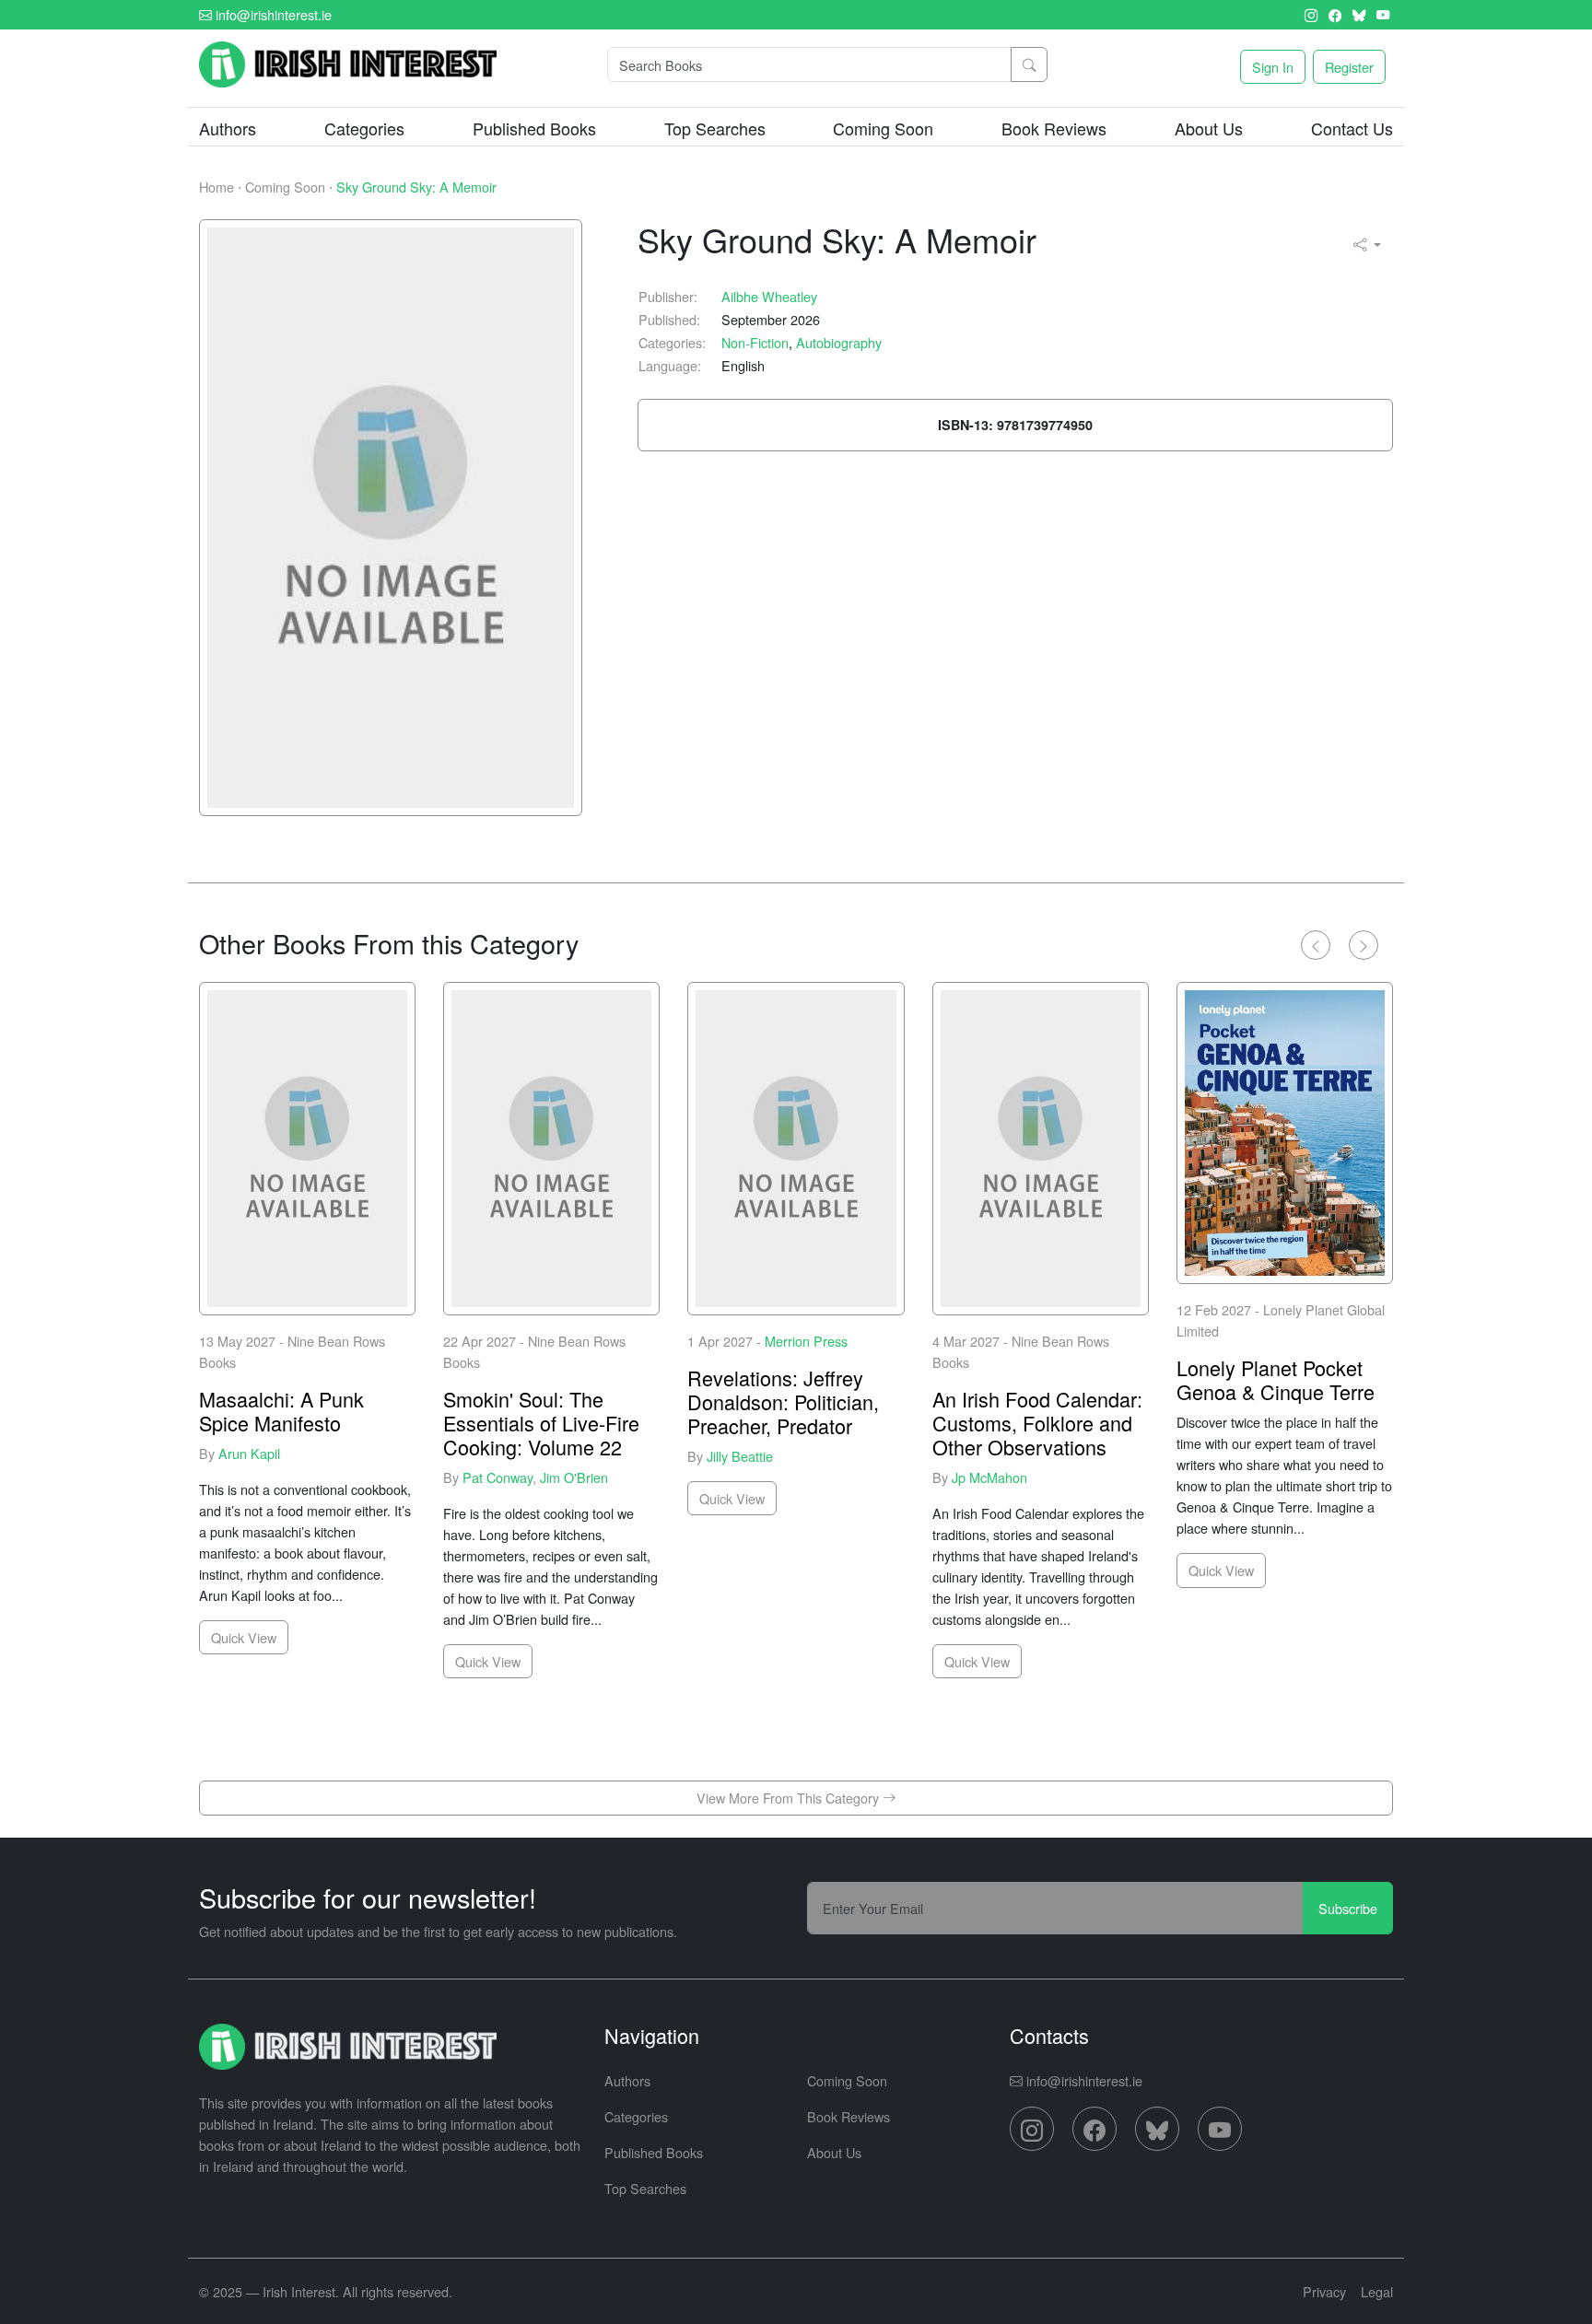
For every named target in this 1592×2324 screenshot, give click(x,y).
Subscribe (1348, 1908)
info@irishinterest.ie (272, 14)
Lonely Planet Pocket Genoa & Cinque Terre (1276, 1379)
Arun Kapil (249, 1452)
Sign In (1273, 67)
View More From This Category (790, 1798)
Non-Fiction (755, 342)
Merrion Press (806, 1341)
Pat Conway (497, 1476)
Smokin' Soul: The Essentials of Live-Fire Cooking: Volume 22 (541, 1423)
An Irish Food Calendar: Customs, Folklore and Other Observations (1037, 1423)
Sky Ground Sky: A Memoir (416, 187)
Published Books (534, 128)
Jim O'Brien (574, 1476)
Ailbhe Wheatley (769, 296)
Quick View (244, 1637)
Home (217, 187)
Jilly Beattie (740, 1455)
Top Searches (715, 128)
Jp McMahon (989, 1476)
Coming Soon (883, 128)
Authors (228, 128)
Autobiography (839, 342)
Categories (636, 2116)
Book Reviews (1054, 128)
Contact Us (1352, 128)
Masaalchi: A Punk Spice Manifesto (281, 1411)
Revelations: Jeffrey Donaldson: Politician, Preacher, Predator (783, 1401)
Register (1349, 67)
